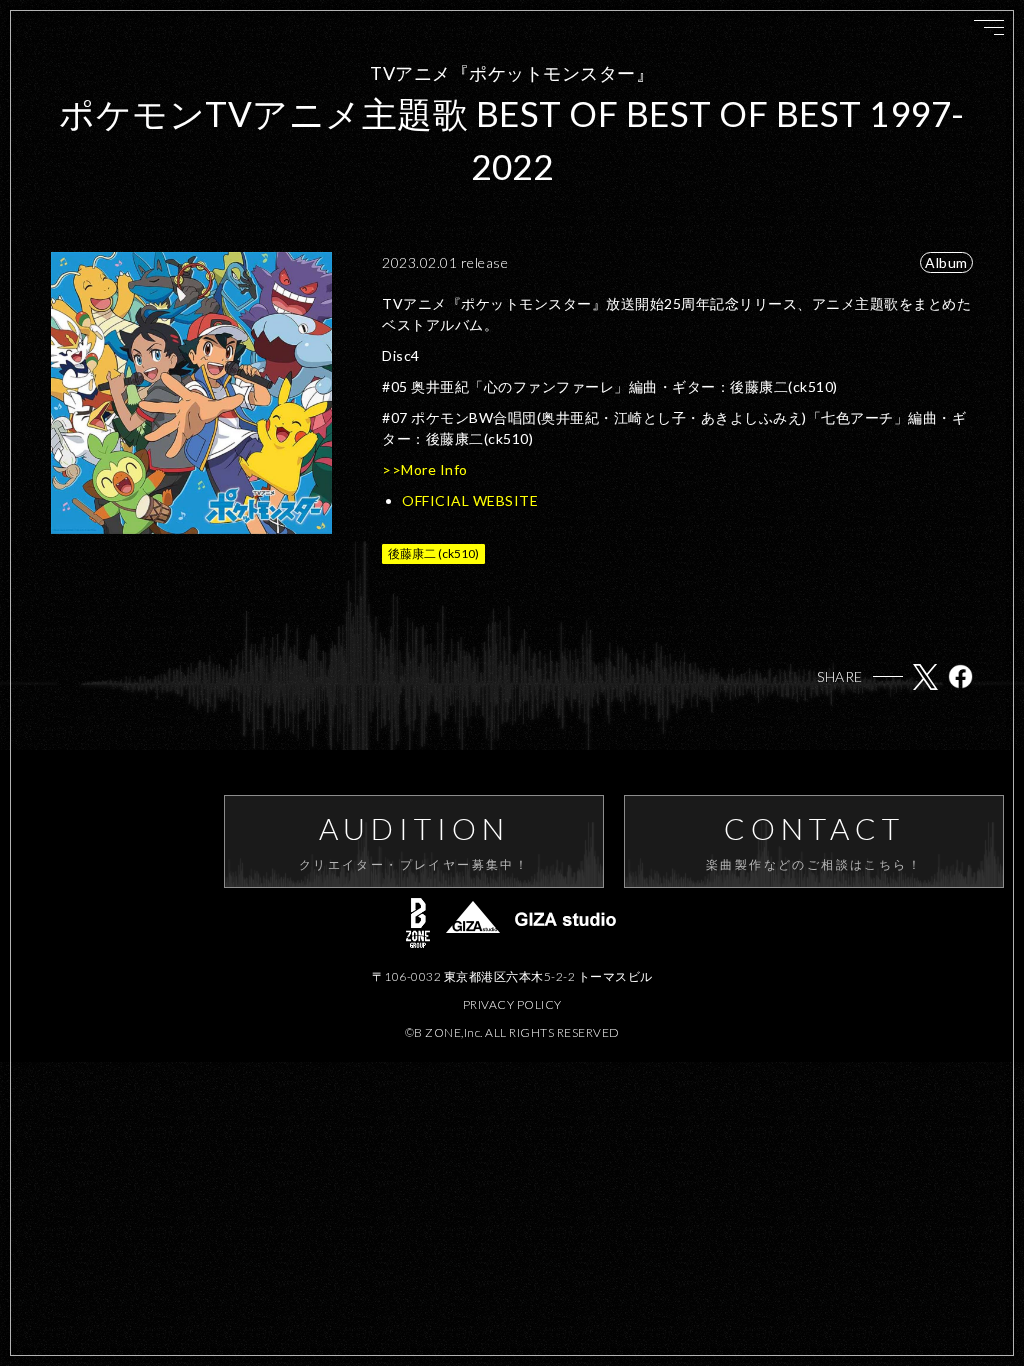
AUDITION (414, 841)
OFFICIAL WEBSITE (470, 500)
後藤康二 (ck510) (433, 553)
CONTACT (814, 841)
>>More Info (425, 469)
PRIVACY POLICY (512, 1004)
